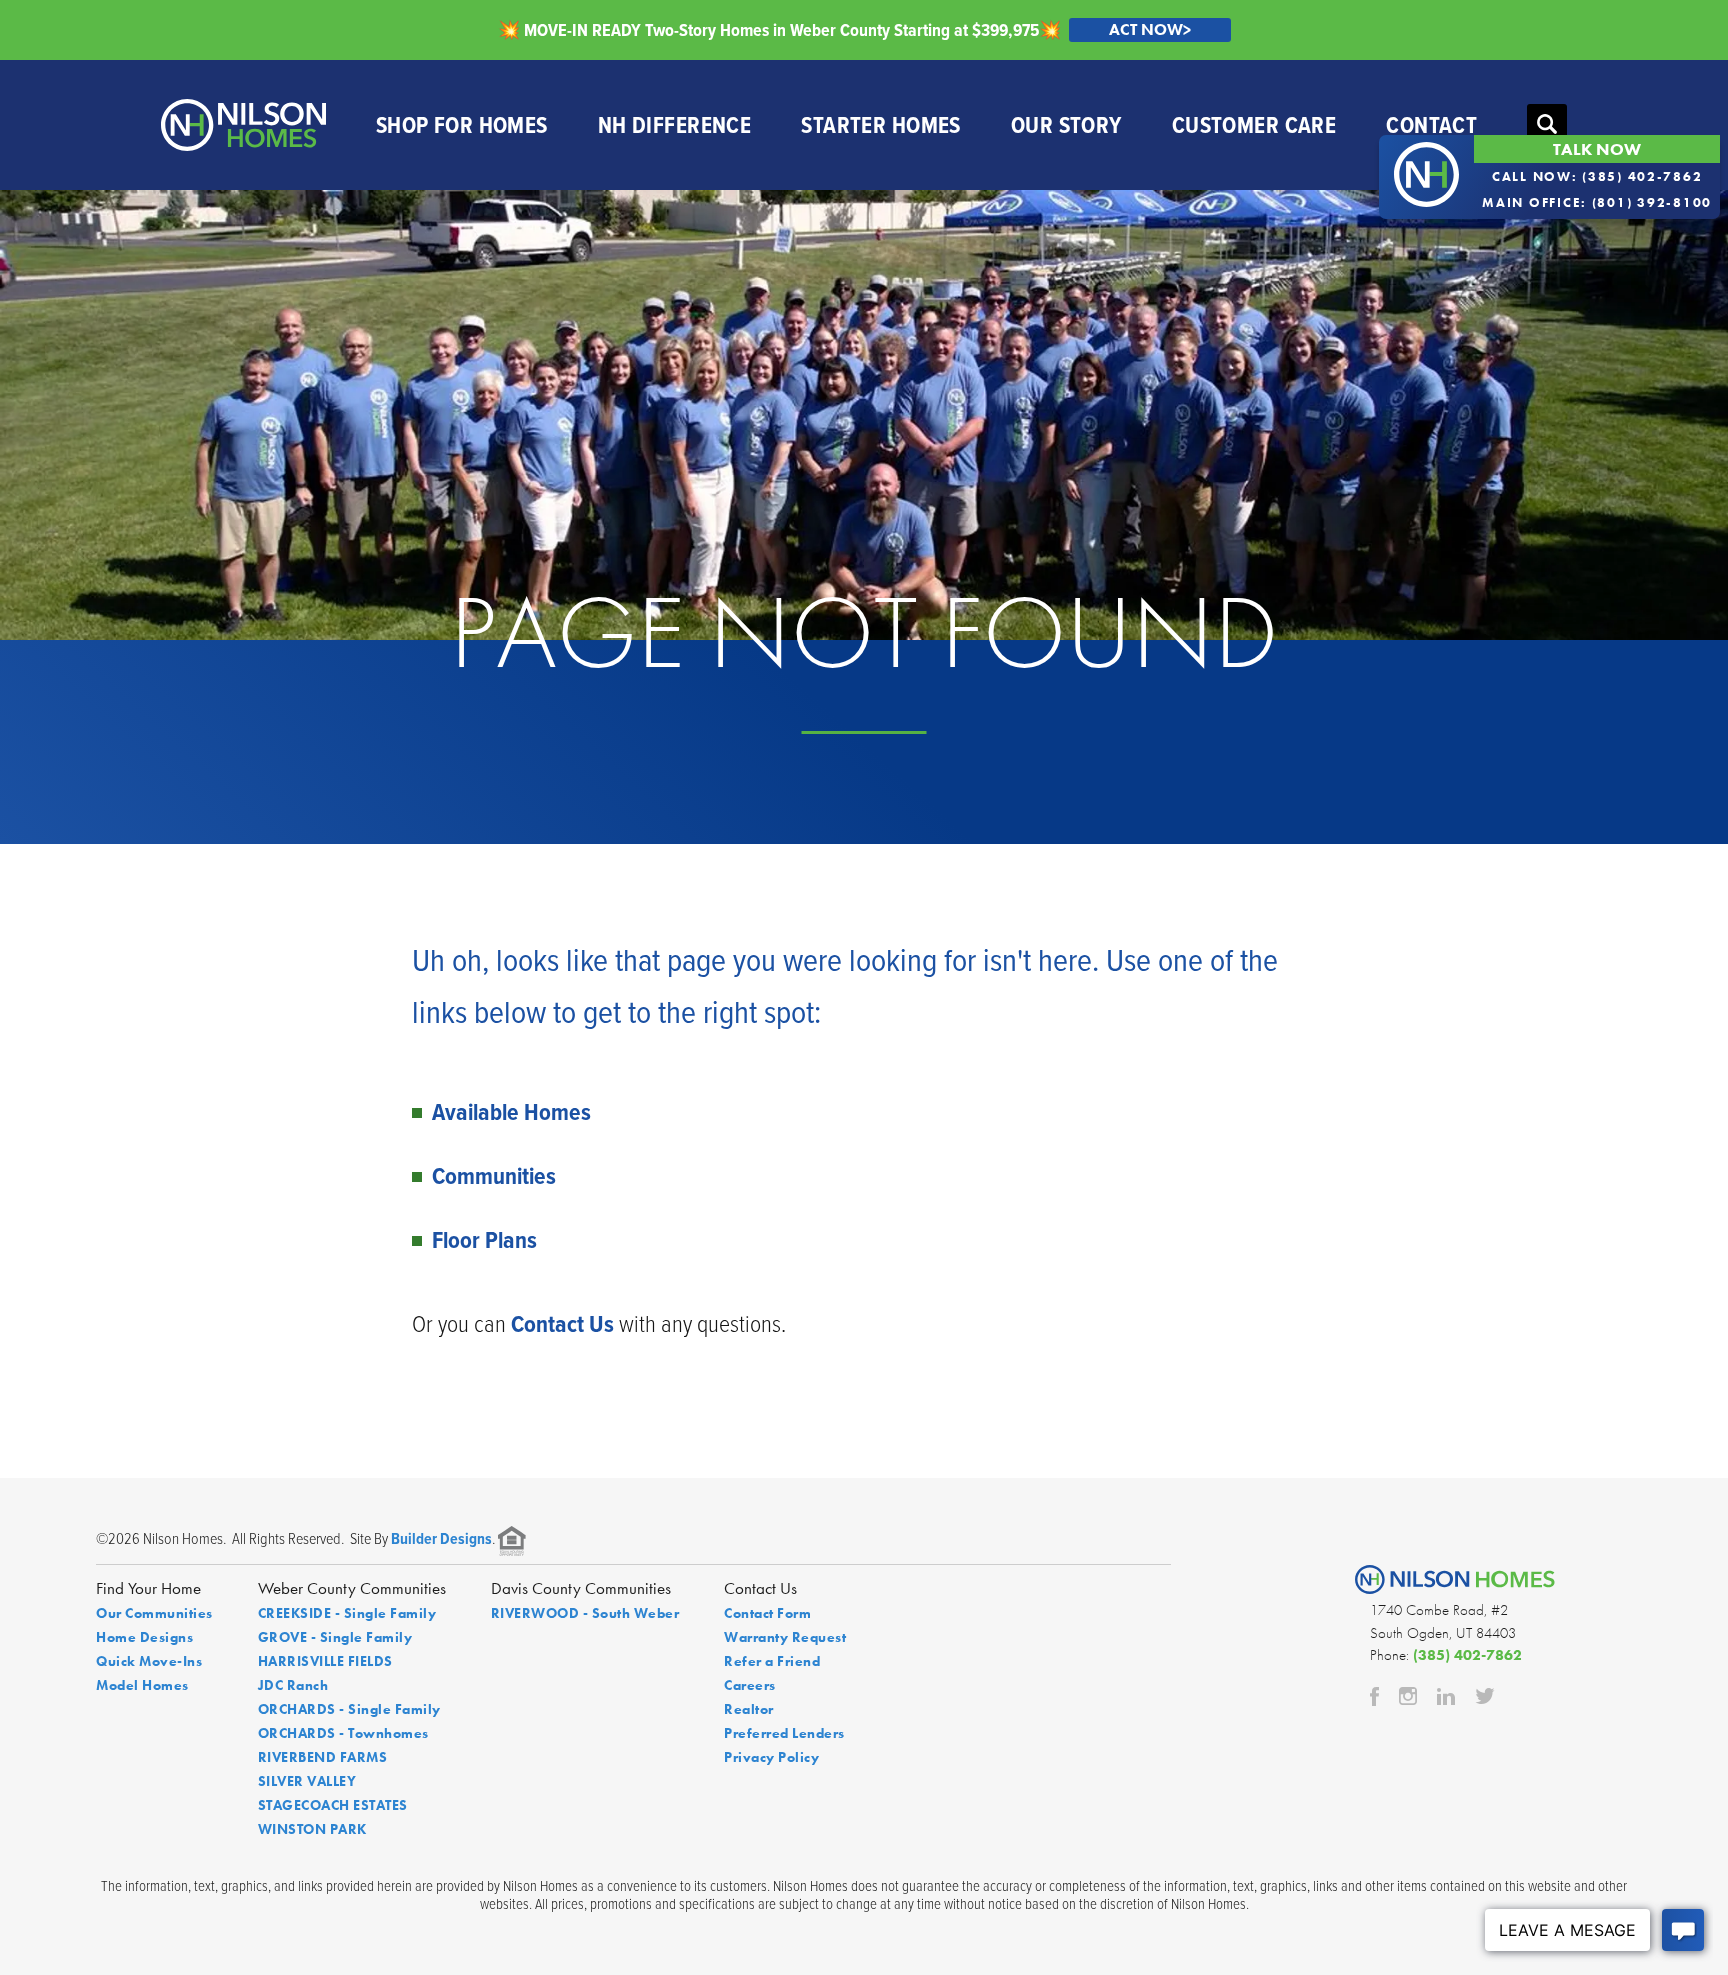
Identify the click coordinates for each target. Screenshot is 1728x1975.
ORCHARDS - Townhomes (343, 1733)
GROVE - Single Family (335, 1637)
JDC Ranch (293, 1685)
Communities (494, 1175)
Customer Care (1254, 124)
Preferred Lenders (784, 1733)
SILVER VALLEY (307, 1781)
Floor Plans (484, 1239)
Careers (750, 1685)
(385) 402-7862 (1467, 1655)
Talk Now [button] (1597, 149)
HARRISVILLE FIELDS (325, 1661)
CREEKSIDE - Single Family (347, 1613)
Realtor (749, 1709)
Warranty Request (785, 1637)
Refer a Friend (772, 1661)
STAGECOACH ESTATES (333, 1805)
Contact (1431, 124)
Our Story (1066, 124)
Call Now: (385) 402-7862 (1597, 176)
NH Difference (675, 124)
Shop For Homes (462, 124)
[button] (1547, 125)
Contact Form (767, 1613)
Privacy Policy (771, 1757)
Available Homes (511, 1111)
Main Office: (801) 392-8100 (1597, 202)
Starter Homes (881, 124)
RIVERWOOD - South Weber (585, 1613)
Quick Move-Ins (149, 1661)
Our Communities (154, 1613)
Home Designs (144, 1637)
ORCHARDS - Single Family (349, 1709)
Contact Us (562, 1323)
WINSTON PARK (312, 1829)
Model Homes (142, 1685)
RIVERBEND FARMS (323, 1757)
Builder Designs (441, 1538)
